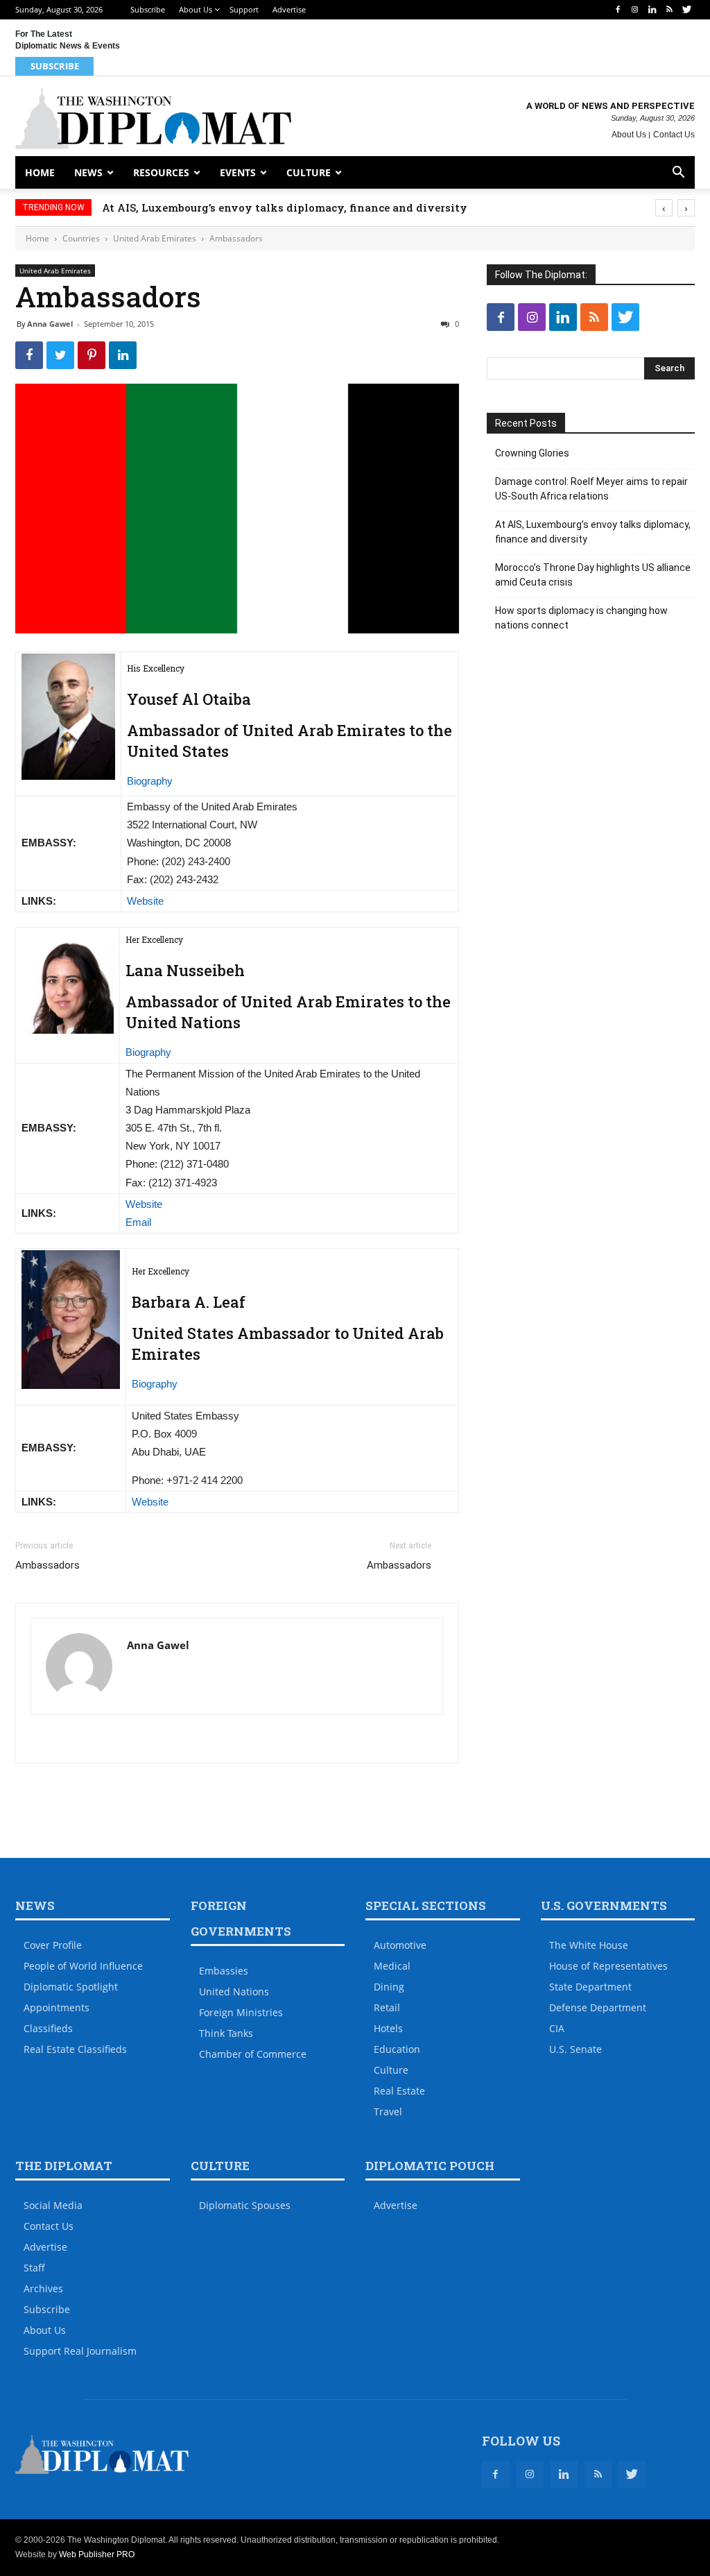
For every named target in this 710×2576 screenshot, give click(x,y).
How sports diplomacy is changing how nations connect (581, 618)
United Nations (234, 1991)
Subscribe (148, 9)
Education (397, 2049)
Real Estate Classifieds (75, 2049)
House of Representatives (608, 1966)
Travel (388, 2112)
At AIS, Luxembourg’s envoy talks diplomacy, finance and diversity (285, 207)
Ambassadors (47, 1565)
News (88, 172)
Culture (309, 172)
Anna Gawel (50, 324)
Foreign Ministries (241, 2012)
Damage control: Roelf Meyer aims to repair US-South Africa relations (591, 489)
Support (244, 9)
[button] (678, 174)
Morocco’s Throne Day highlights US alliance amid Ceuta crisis (593, 575)
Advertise (289, 9)
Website (145, 901)
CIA (557, 2028)
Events (238, 172)
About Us (196, 9)
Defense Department (598, 2007)
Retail (387, 2007)
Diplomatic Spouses (245, 2205)
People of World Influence (83, 1966)
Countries (81, 238)
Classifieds (48, 2028)
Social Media (53, 2205)
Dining (389, 1987)
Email (138, 1222)
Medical (392, 1966)
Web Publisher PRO (97, 2554)
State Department (590, 1987)
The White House (589, 1945)
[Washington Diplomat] (153, 118)
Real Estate (399, 2091)
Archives (43, 2288)
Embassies (224, 1971)
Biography (150, 781)
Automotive (400, 1945)
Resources (161, 172)
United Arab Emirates (155, 238)
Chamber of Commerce (253, 2054)
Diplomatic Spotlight (71, 1987)
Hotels (388, 2028)
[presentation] (664, 208)
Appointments (57, 2007)
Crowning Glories (532, 453)
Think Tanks (226, 2033)
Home (40, 172)
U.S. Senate (575, 2049)
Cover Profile (53, 1945)
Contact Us (674, 135)
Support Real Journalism (80, 2351)
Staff (34, 2268)
